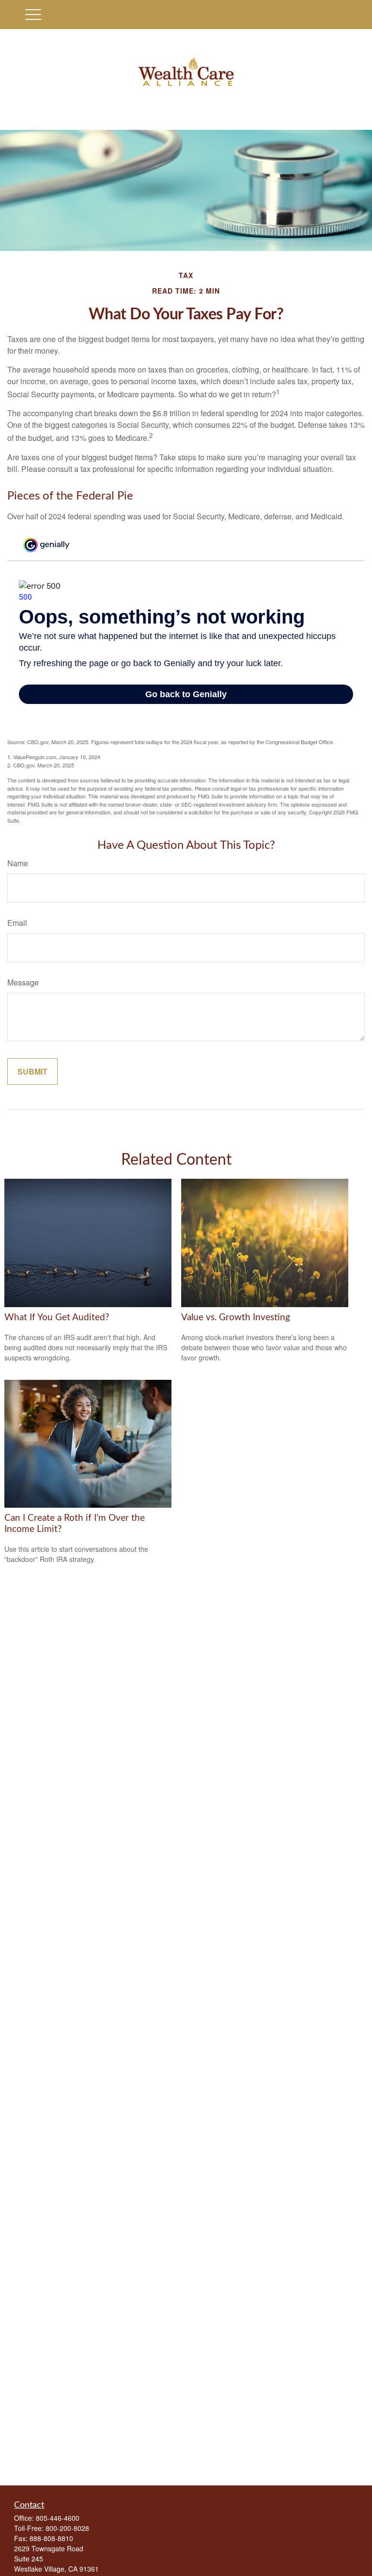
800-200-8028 (67, 2528)
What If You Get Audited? (57, 1318)
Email (17, 923)
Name (18, 863)
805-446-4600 (58, 2518)
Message (23, 982)
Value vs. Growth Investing (236, 1318)
